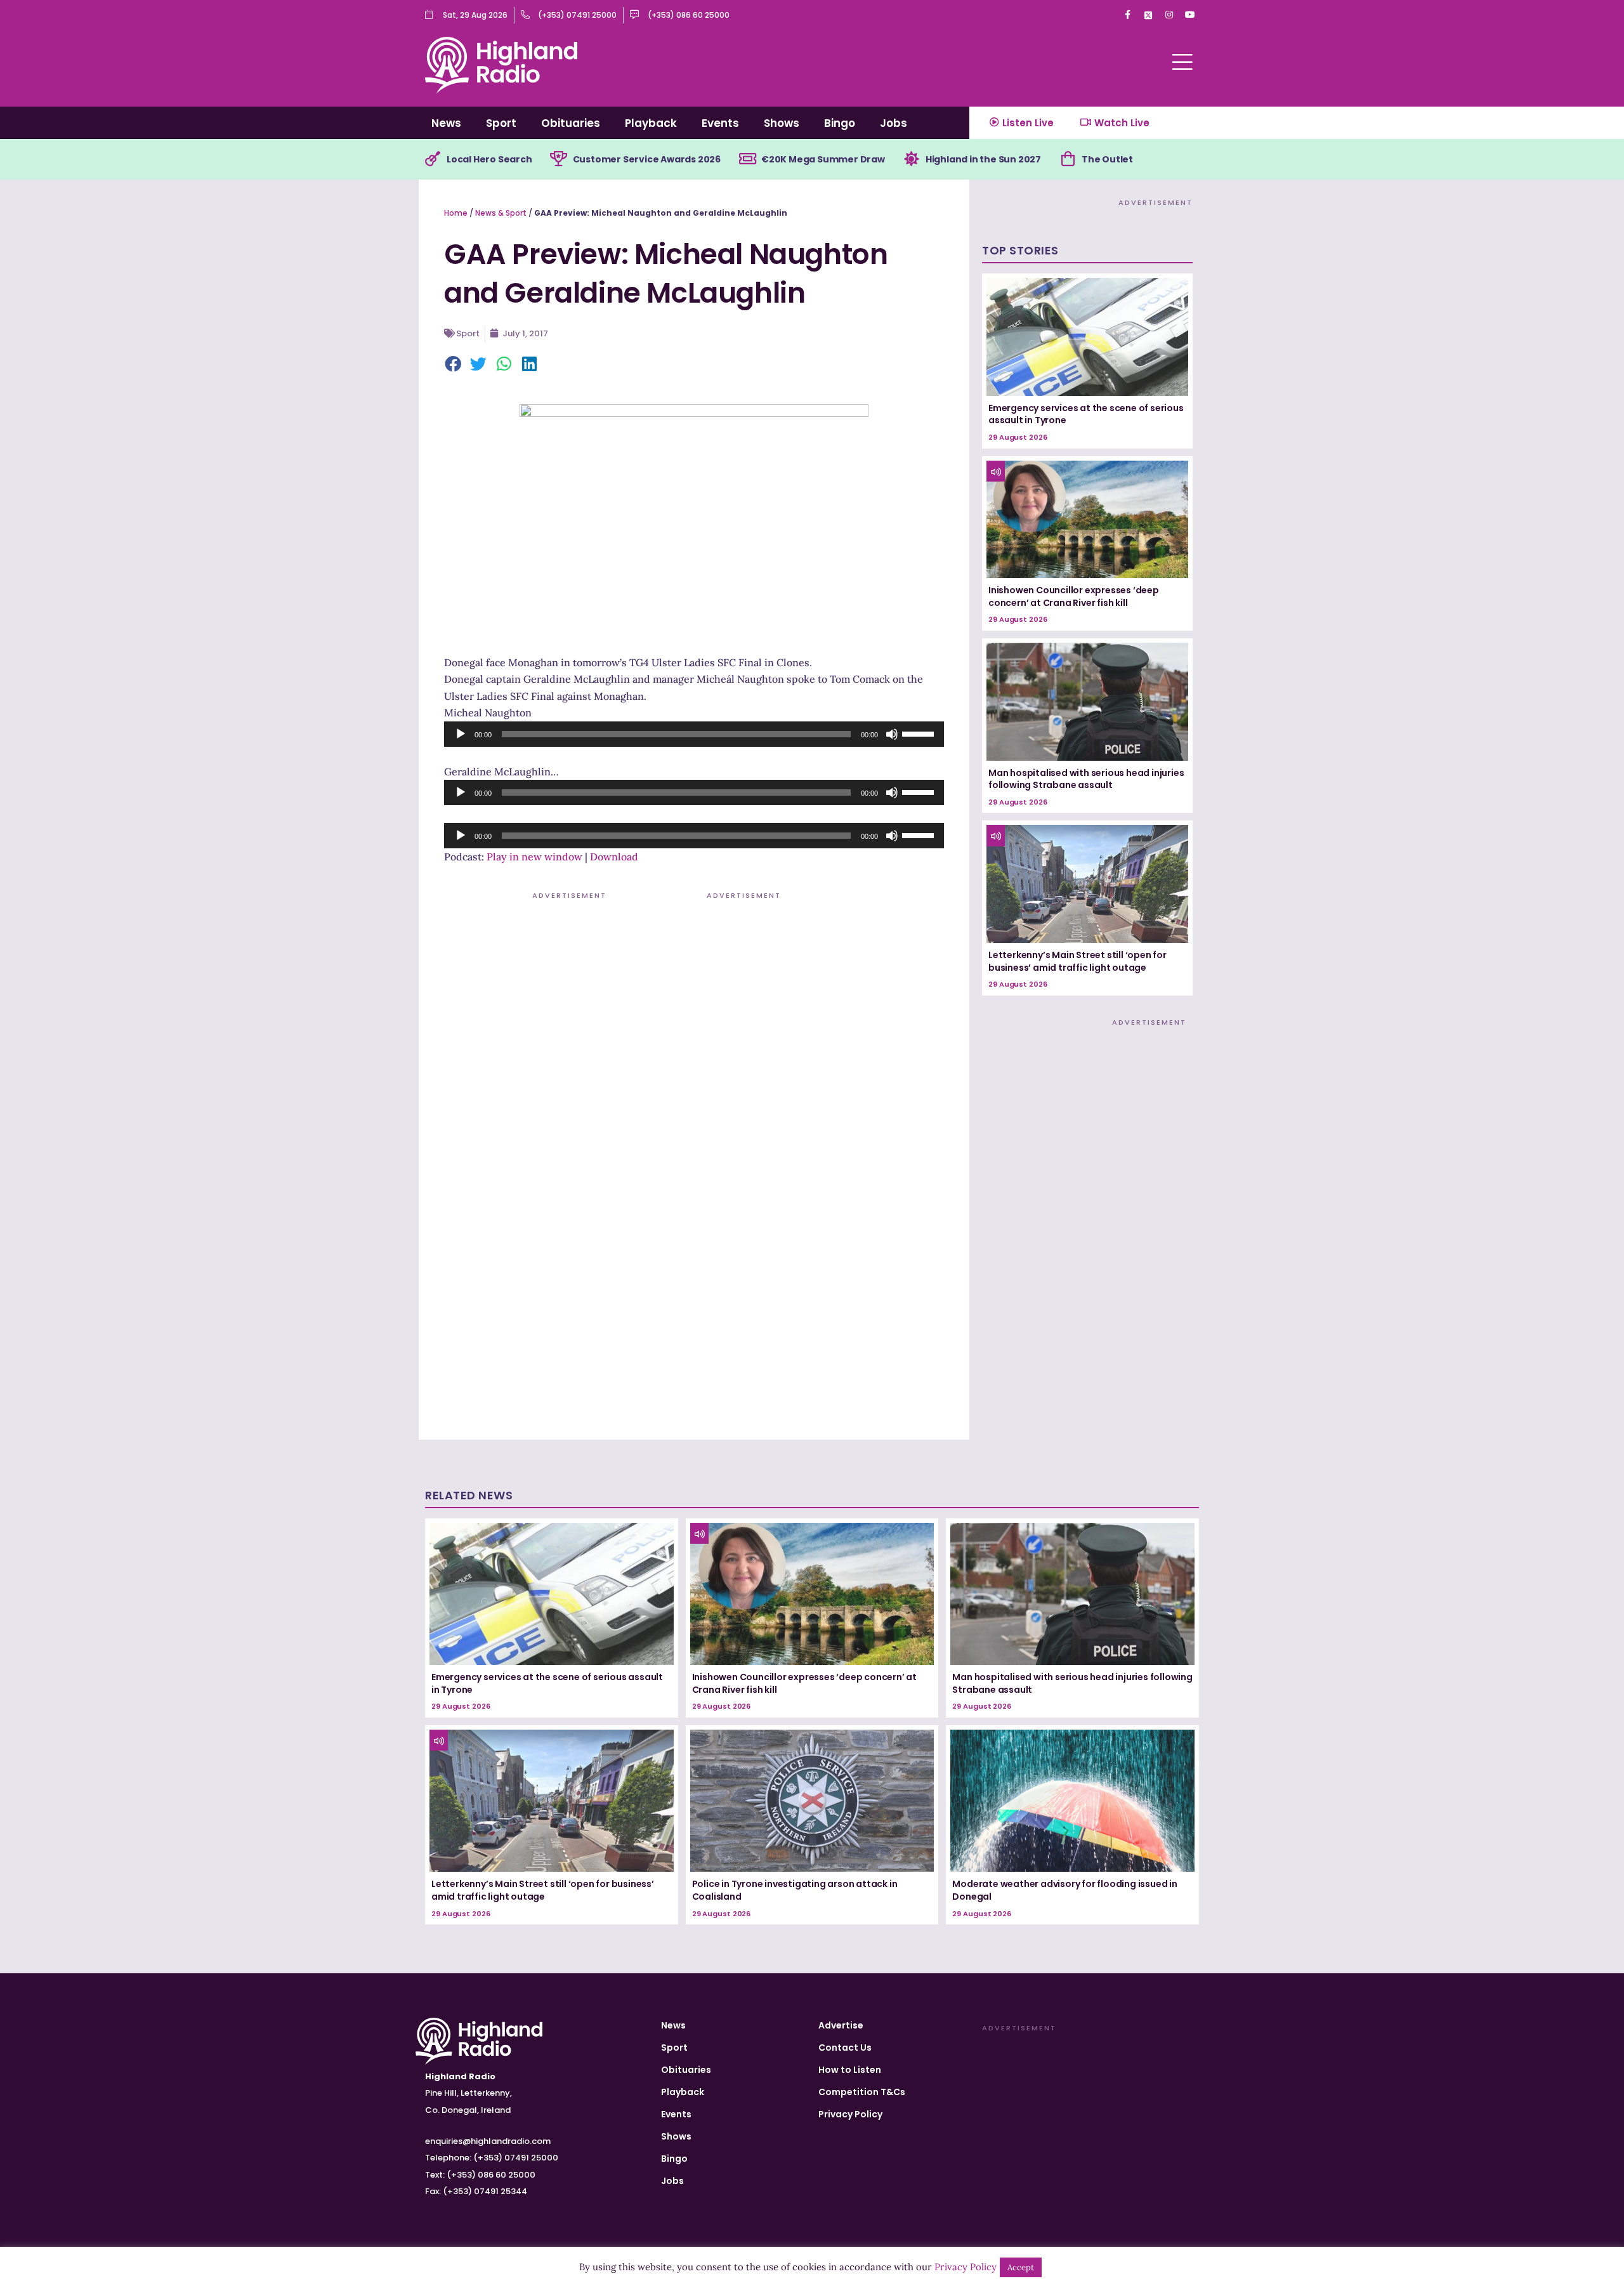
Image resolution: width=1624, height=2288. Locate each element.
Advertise (841, 2025)
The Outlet (1107, 159)
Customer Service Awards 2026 (647, 159)
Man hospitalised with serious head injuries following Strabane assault (1086, 779)
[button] (454, 365)
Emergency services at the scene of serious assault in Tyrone (1086, 414)
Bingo (840, 123)
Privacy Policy (850, 2114)
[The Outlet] (1068, 159)
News (446, 123)
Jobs (894, 123)
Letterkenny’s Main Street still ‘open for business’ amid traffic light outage (1077, 961)
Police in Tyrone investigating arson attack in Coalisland (795, 1890)
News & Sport (501, 213)
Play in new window (534, 857)
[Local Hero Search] (433, 159)
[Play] (461, 734)
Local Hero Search (489, 159)
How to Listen (850, 2070)
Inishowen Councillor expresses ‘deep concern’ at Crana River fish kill (1074, 596)
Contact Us (845, 2048)
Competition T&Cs (862, 2092)
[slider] (920, 733)
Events (720, 123)
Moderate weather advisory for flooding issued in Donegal (1064, 1890)
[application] (694, 734)
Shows (782, 123)
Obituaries (571, 123)
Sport (501, 123)
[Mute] (892, 734)
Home (456, 213)
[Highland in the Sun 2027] (912, 159)
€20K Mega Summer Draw (823, 159)
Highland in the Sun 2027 (983, 159)
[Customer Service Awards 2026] (559, 159)
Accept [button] (1021, 2267)
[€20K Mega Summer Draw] (747, 159)
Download (614, 857)
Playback (651, 123)
